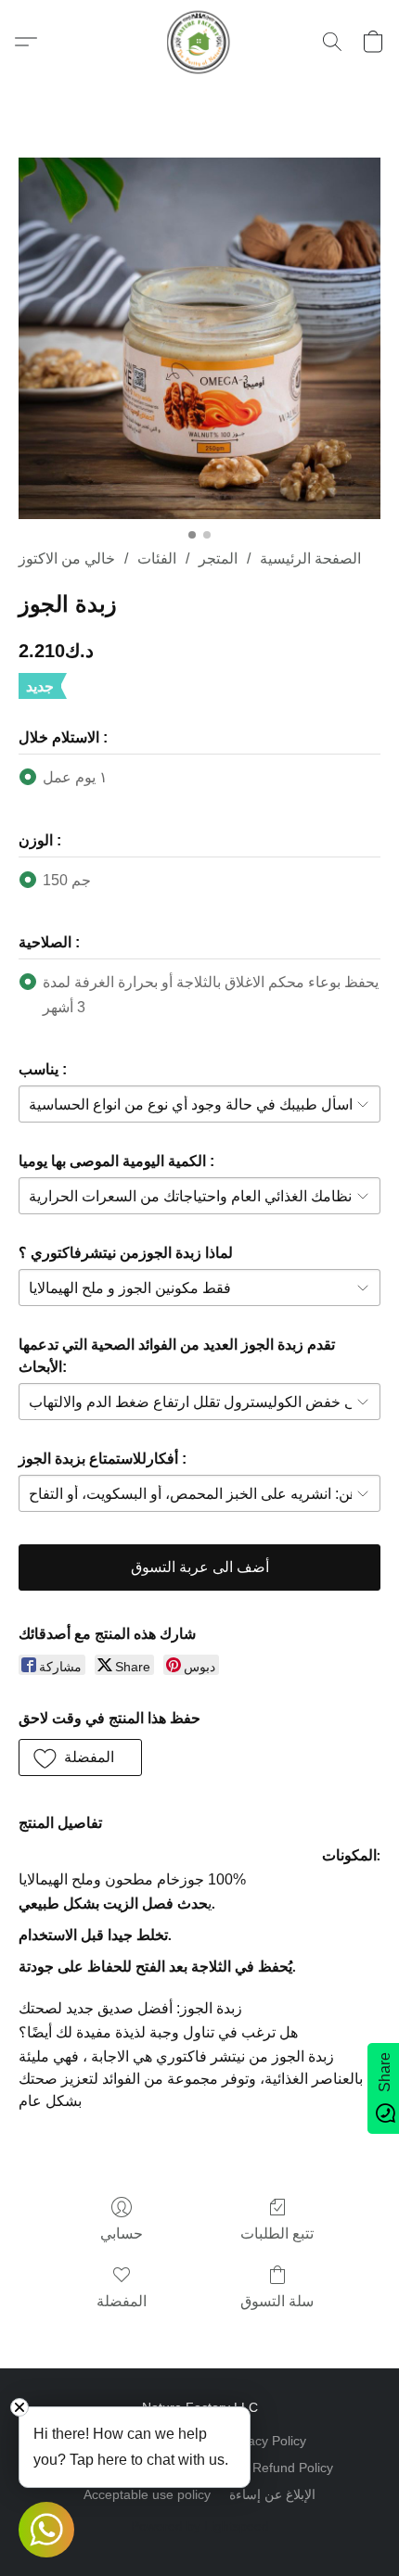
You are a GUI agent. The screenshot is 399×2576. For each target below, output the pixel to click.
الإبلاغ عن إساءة (272, 2494)
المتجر (218, 558)
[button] (199, 42)
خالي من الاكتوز (67, 558)
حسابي (122, 2233)
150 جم (67, 880)
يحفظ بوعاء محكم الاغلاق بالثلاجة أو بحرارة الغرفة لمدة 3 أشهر (211, 994)
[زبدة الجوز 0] (199, 338)
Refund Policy (293, 2468)
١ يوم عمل (75, 777)
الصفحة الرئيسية (310, 558)
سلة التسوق (277, 2301)
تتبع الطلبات (277, 2233)
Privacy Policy (266, 2441)
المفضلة (122, 2301)
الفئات (157, 558)
